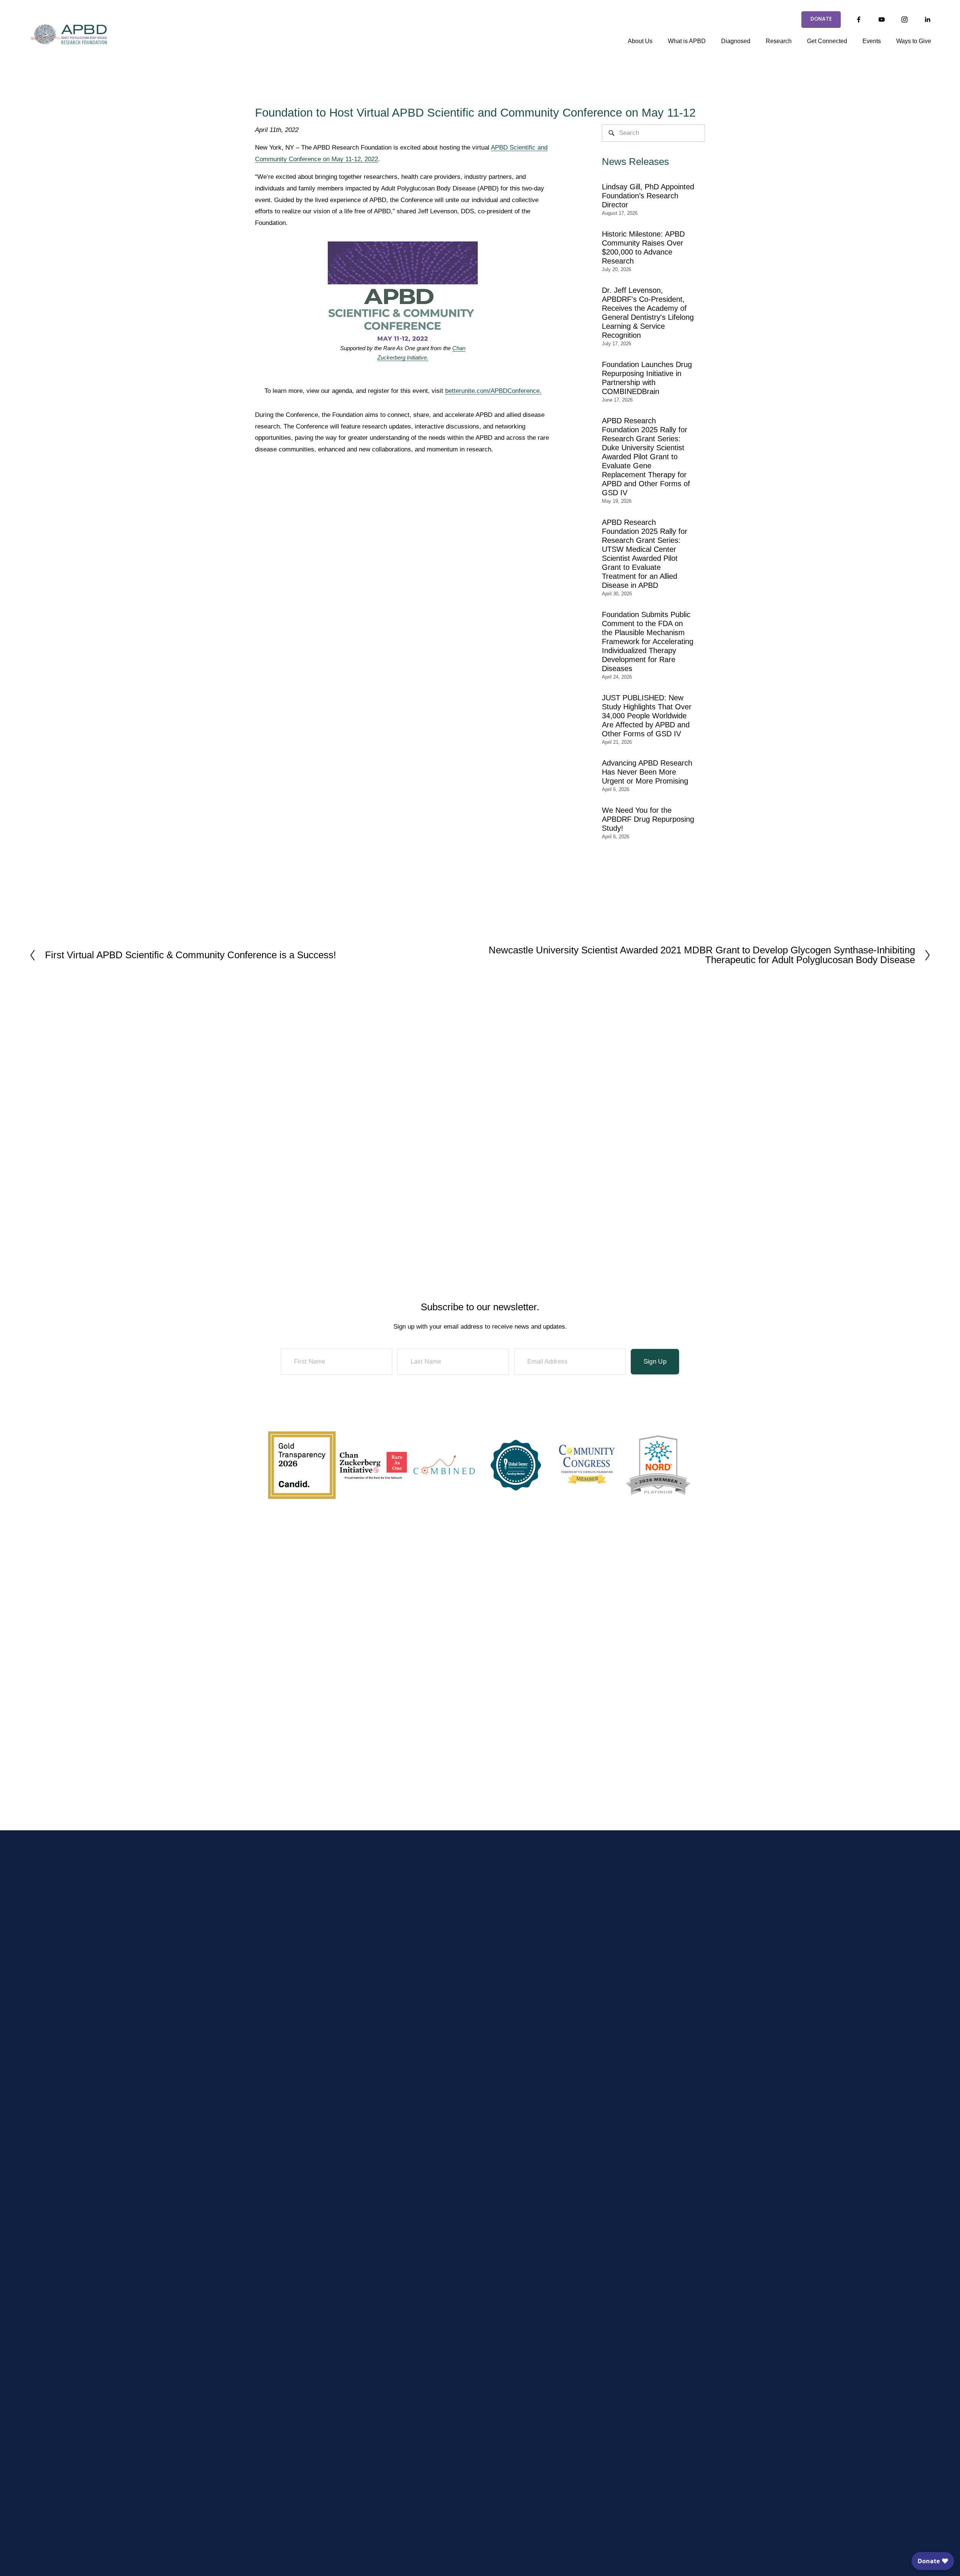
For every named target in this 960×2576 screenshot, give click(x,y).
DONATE (821, 19)
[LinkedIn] (927, 19)
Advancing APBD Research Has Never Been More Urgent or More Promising (647, 772)
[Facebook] (859, 19)
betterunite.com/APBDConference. (493, 391)
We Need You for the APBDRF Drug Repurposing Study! (648, 819)
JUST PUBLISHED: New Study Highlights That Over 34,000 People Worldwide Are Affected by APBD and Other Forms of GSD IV (647, 716)
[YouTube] (882, 19)
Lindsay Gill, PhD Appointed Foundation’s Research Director (648, 196)
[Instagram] (904, 19)
